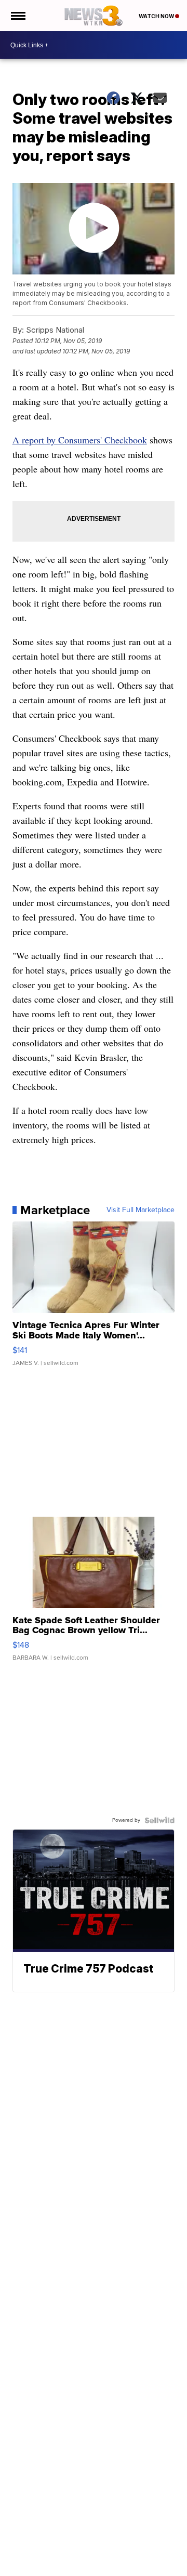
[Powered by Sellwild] (159, 1820)
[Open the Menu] (17, 16)
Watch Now (157, 16)
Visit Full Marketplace (141, 1210)
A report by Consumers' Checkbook (80, 440)
